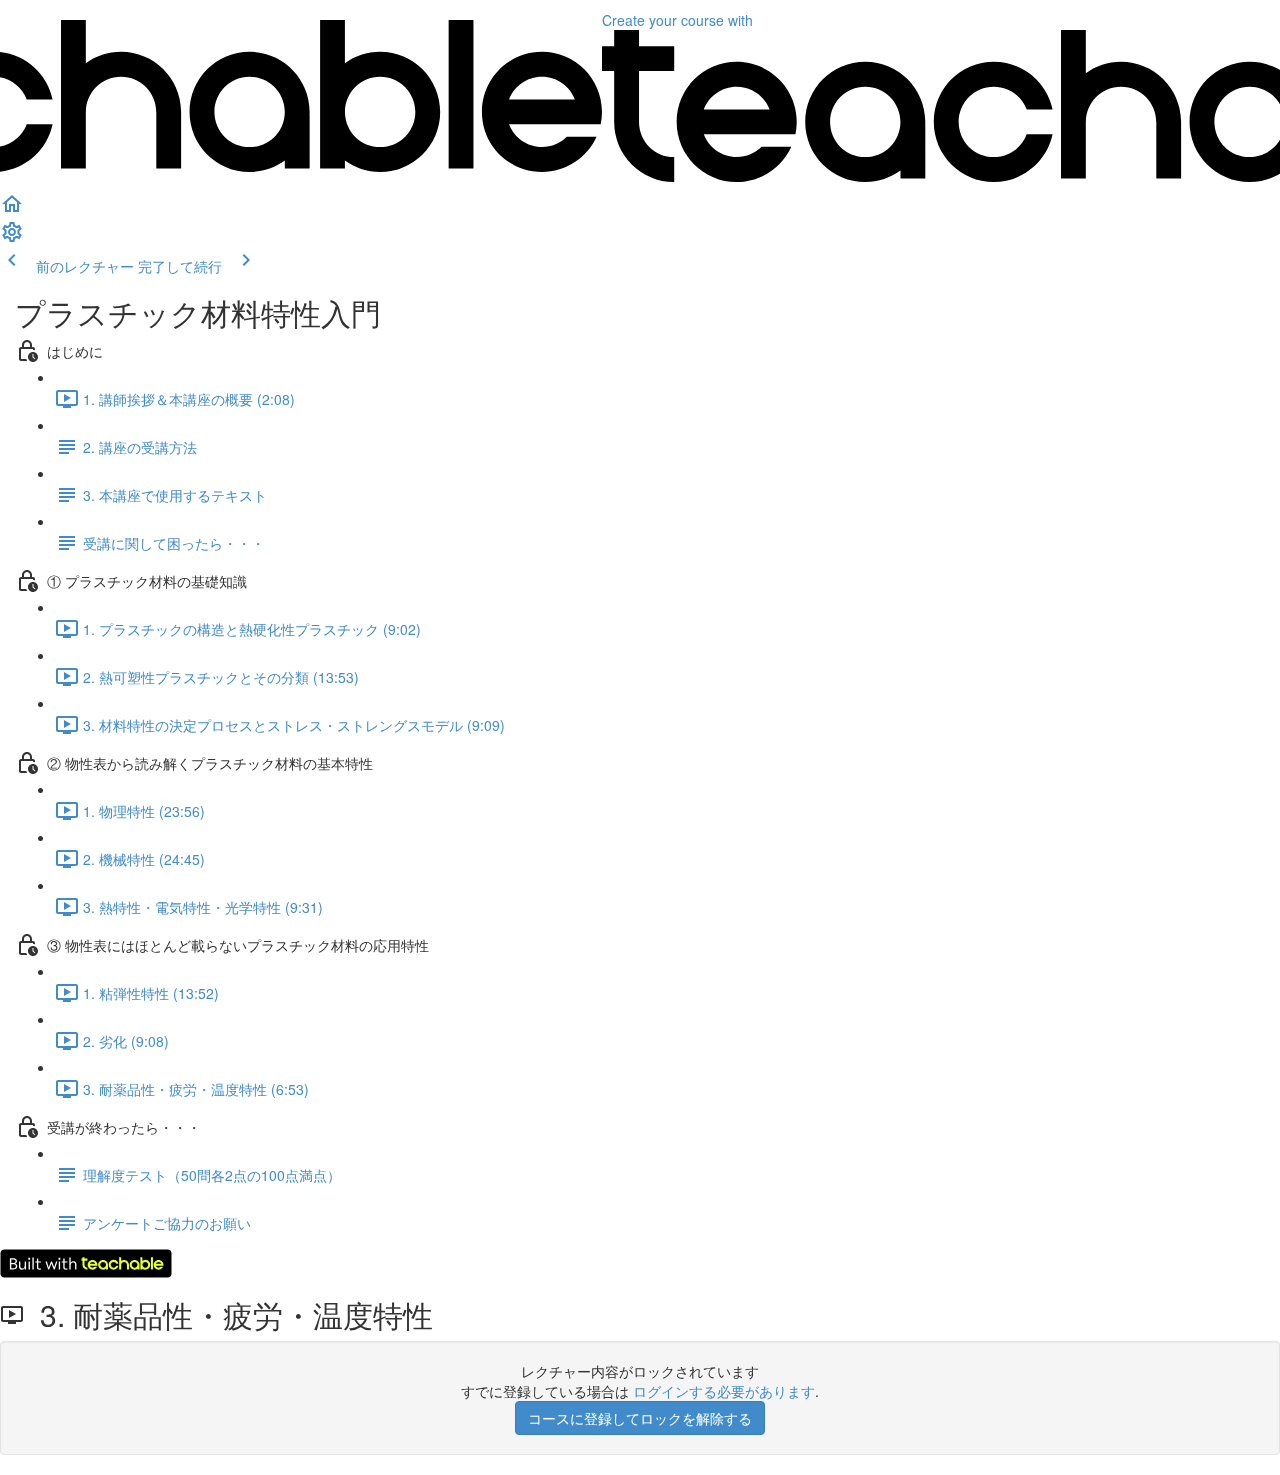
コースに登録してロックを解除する (640, 1418)
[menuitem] (12, 238)
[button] (12, 210)
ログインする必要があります (724, 1391)
